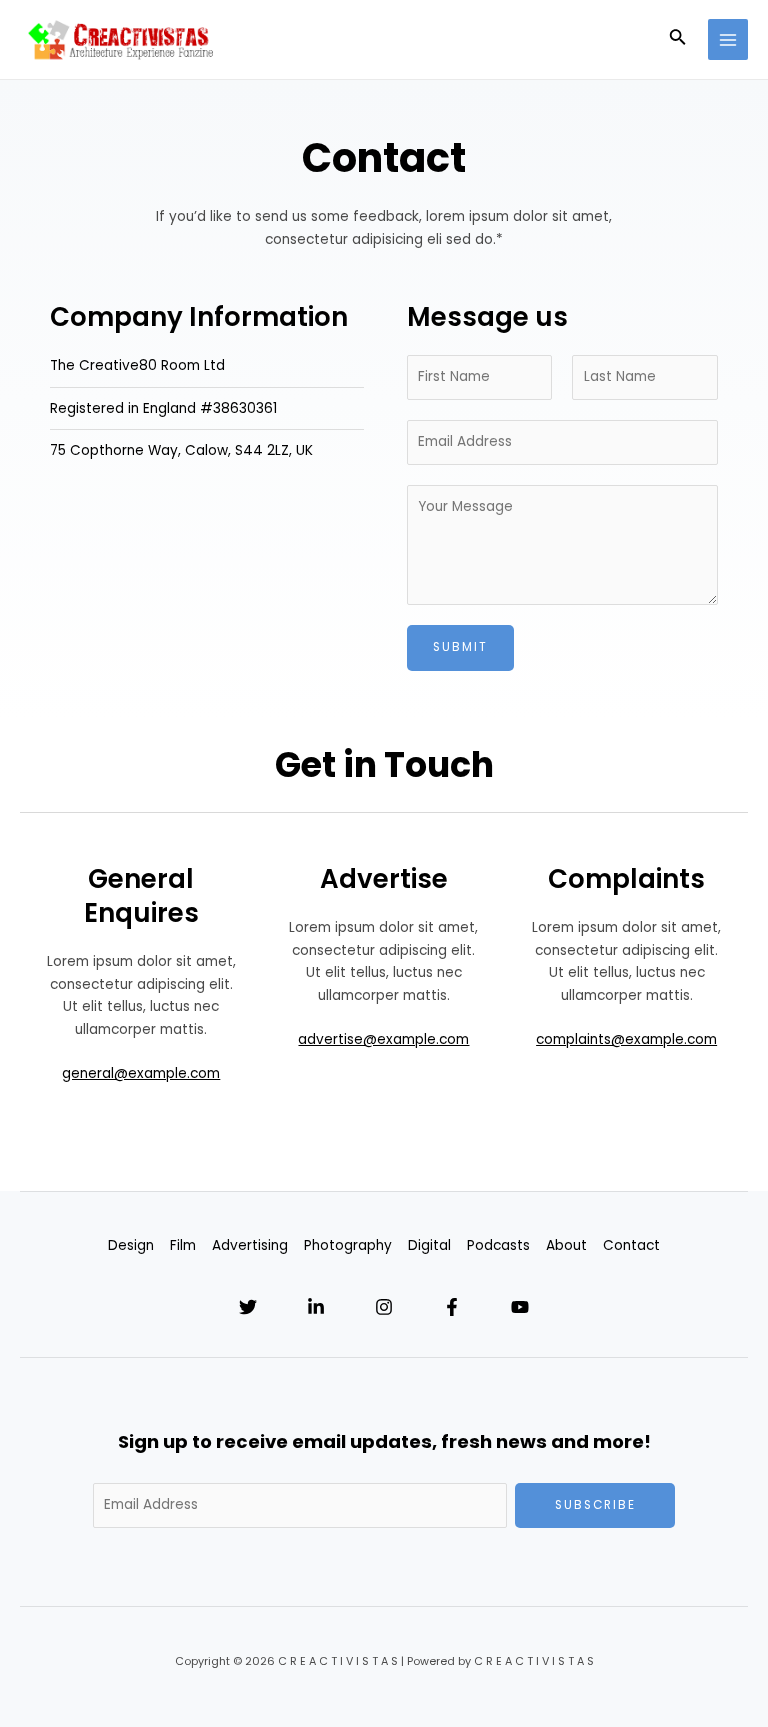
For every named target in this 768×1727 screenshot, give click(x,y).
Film (183, 1245)
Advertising (250, 1245)
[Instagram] (384, 1307)
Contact (631, 1245)
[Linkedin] (316, 1307)
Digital (429, 1245)
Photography (348, 1245)
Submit (460, 647)
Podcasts (498, 1245)
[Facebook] (452, 1307)
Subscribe (595, 1505)
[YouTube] (520, 1307)
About (566, 1245)
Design (131, 1245)
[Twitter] (248, 1307)
